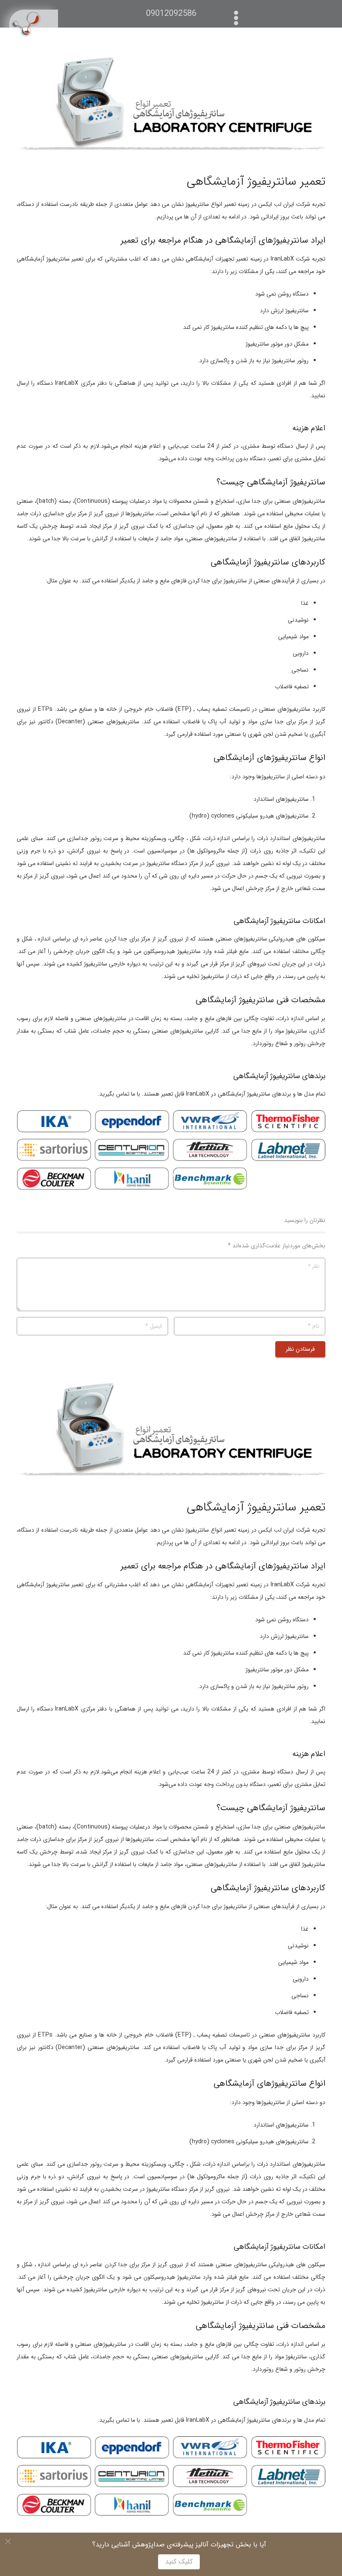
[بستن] (8, 2541)
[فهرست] (238, 14)
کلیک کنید (179, 2562)
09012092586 (171, 14)
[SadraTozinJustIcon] (33, 24)
